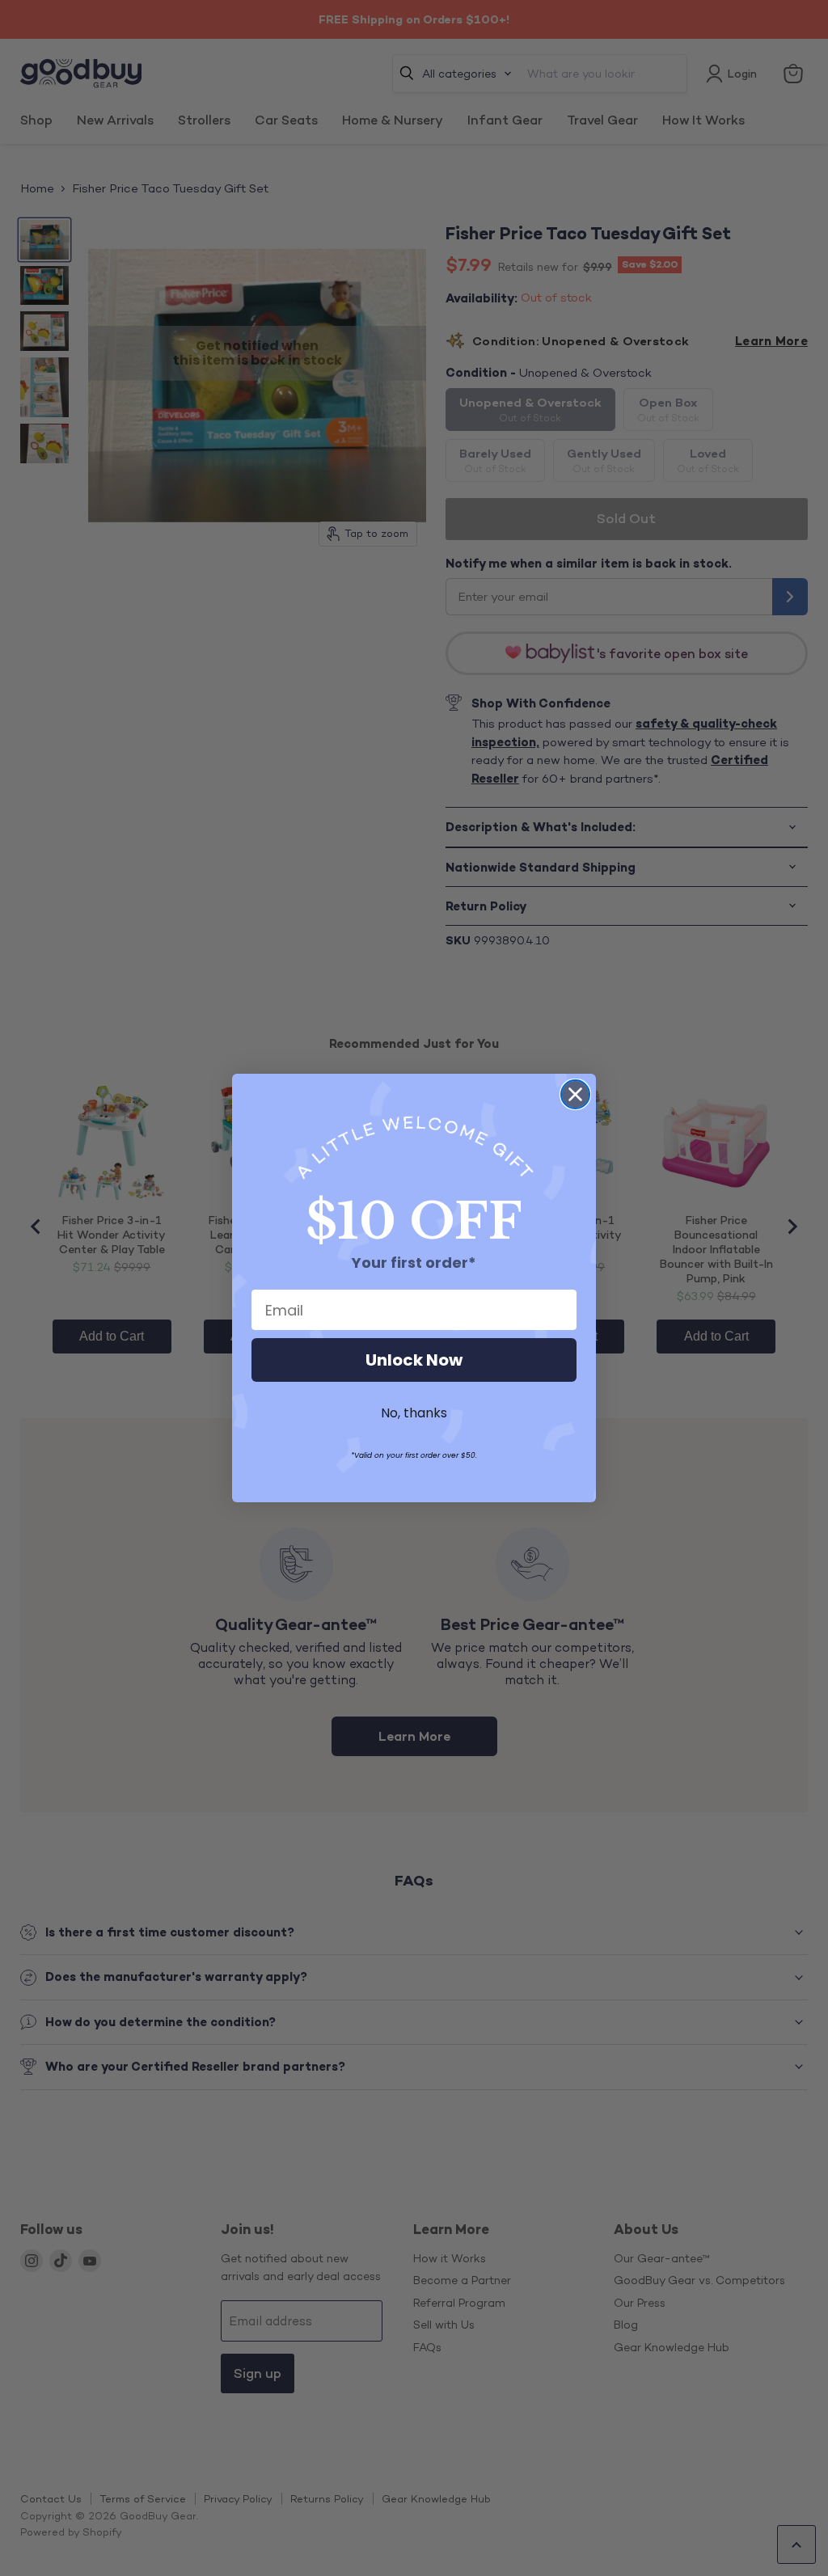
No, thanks (414, 1413)
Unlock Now (414, 1360)
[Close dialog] (575, 1094)
